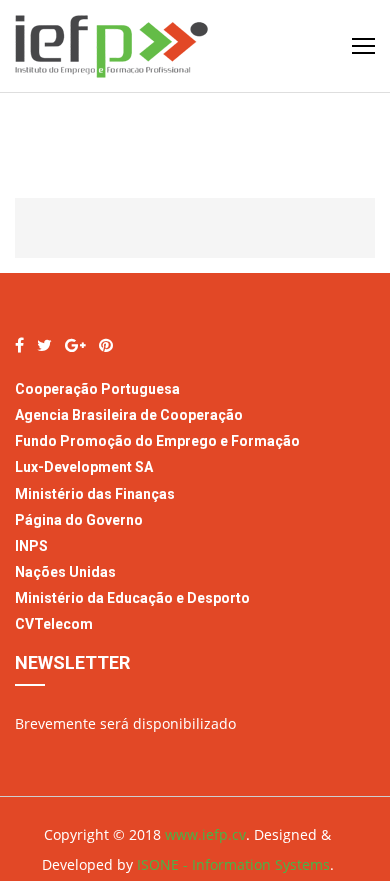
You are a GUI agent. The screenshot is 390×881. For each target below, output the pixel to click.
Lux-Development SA (84, 467)
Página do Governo (80, 520)
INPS (31, 546)
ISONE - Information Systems (233, 864)
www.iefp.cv (205, 834)
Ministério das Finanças (95, 494)
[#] (44, 345)
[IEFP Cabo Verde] (19, 345)
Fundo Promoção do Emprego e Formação (157, 441)
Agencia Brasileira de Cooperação (129, 415)
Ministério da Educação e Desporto (132, 598)
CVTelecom (54, 624)
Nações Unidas (65, 572)
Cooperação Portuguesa (97, 389)
